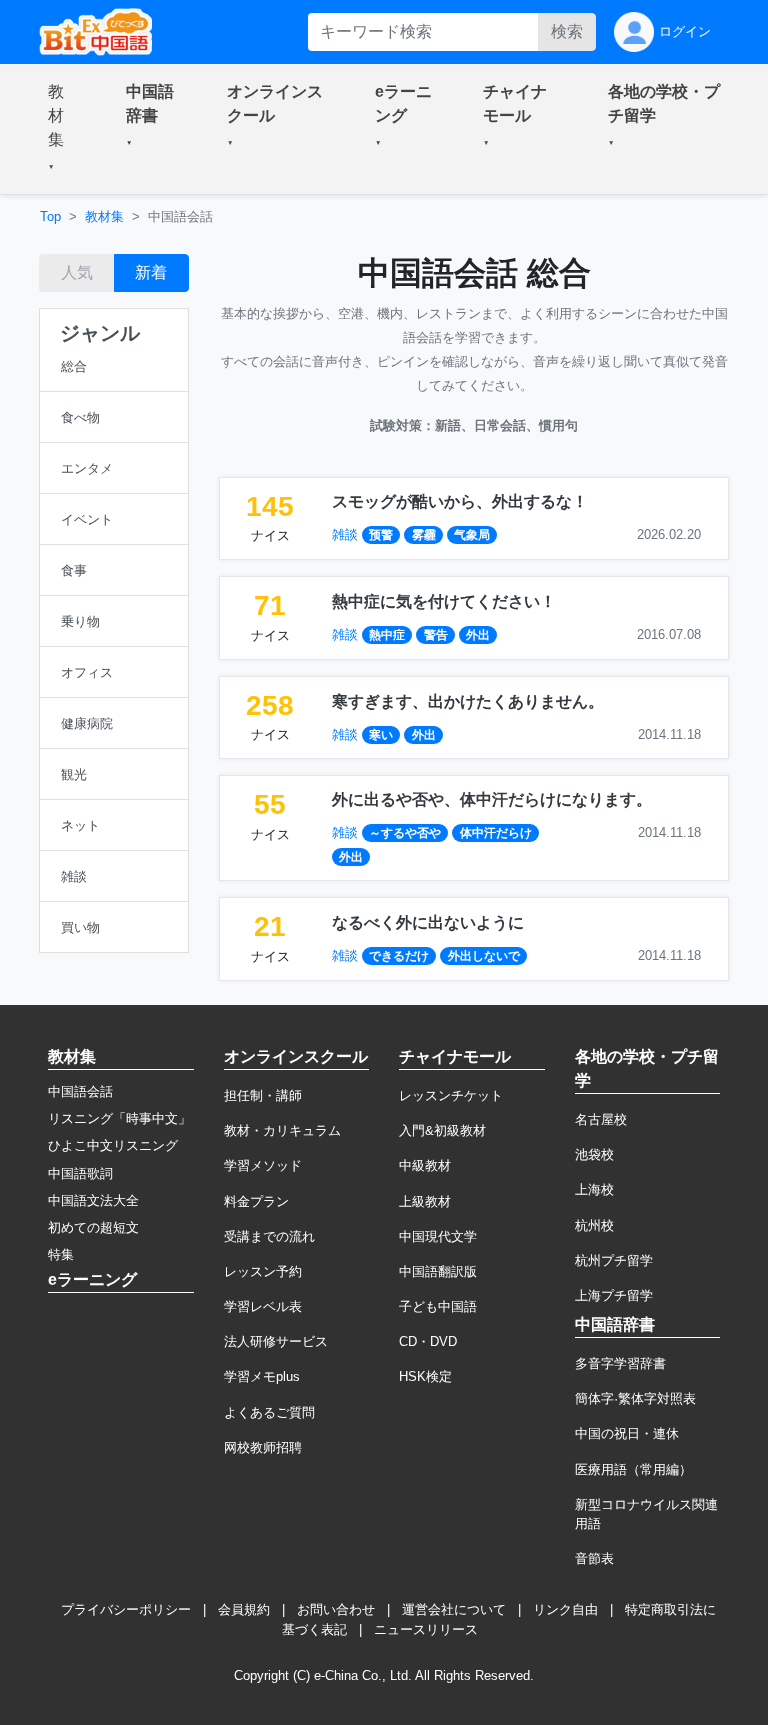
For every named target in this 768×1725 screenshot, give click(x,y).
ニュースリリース (426, 1629)
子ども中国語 (438, 1306)
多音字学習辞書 (620, 1363)
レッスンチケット (451, 1095)
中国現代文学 (438, 1236)
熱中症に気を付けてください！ (444, 601)
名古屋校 (601, 1119)
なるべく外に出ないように (428, 922)
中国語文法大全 (93, 1200)
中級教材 (425, 1165)
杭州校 (594, 1225)
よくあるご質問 (269, 1412)
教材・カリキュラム (282, 1130)
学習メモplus (262, 1376)
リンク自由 (565, 1609)
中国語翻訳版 (438, 1271)
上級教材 (425, 1201)
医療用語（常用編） (633, 1469)
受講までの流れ (269, 1236)
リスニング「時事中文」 (119, 1118)
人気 (77, 272)
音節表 (594, 1558)
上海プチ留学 (614, 1295)
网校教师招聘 (263, 1447)
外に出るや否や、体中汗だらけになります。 (492, 799)
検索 (567, 31)
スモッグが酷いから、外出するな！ (460, 501)
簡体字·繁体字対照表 (635, 1398)
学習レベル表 (263, 1306)
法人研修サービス (276, 1341)
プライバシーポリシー (126, 1609)
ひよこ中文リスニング (113, 1145)
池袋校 (594, 1154)
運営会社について (454, 1609)
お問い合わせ (336, 1609)
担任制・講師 (263, 1095)
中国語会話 (80, 1091)
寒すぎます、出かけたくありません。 (468, 701)
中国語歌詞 (80, 1173)
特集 (61, 1254)
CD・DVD (428, 1341)
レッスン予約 (263, 1271)
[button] (63, 129)
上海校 (594, 1189)
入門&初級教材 (442, 1130)
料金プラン (256, 1201)
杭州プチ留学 (614, 1260)
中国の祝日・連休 (627, 1433)
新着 (151, 272)
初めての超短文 (93, 1227)
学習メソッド (263, 1165)
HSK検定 (425, 1376)
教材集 (104, 216)
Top (50, 216)
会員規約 (244, 1609)
